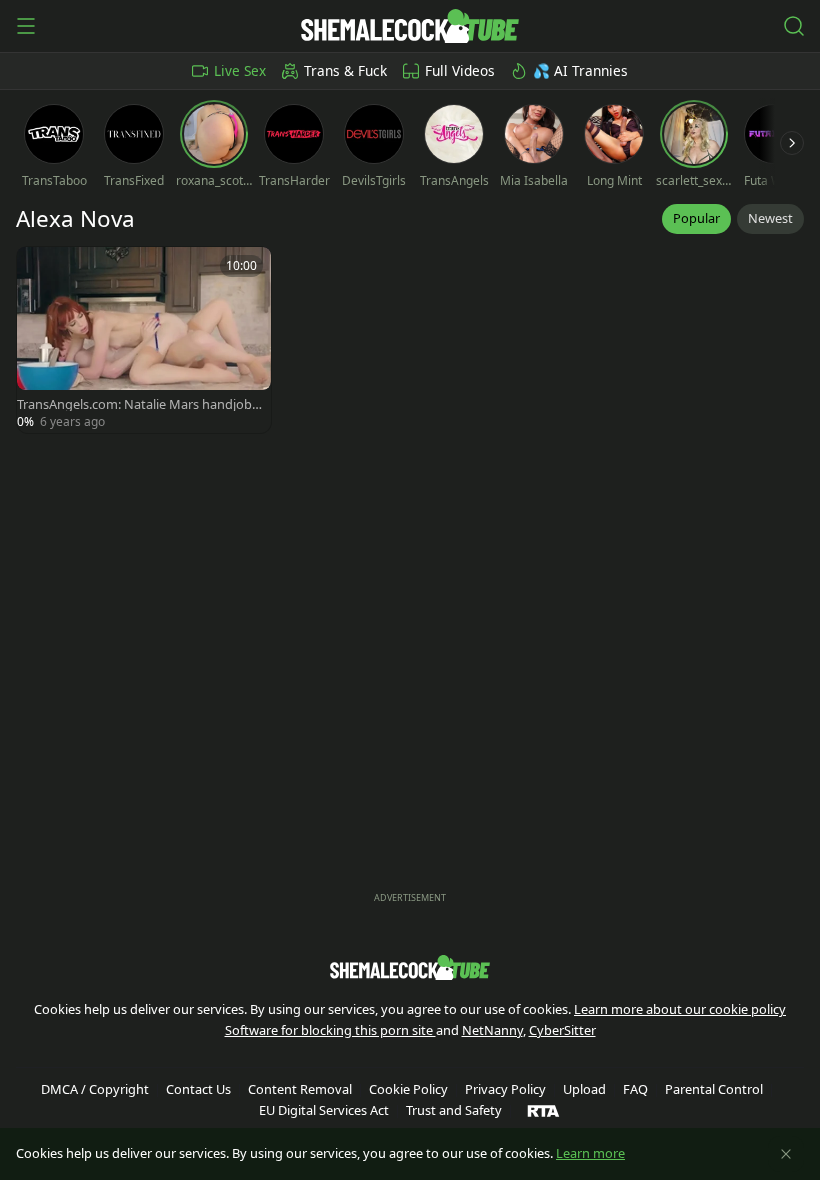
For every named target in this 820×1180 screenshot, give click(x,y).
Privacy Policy (505, 1089)
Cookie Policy (408, 1089)
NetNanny (492, 1030)
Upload (584, 1089)
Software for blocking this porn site (330, 1030)
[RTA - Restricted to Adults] (543, 1110)
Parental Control (714, 1089)
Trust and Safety (454, 1110)
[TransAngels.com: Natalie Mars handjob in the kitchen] (144, 340)
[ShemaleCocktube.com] (409, 26)
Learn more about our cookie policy (680, 1009)
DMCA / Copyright (95, 1089)
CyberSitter (562, 1030)
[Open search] (794, 26)
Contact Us (198, 1089)
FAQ (635, 1089)
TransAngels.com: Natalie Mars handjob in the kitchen (137, 404)
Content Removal (300, 1089)
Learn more (590, 1153)
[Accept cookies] (786, 1154)
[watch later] (41, 271)
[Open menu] (26, 26)
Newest (770, 218)
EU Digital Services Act (324, 1110)
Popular (696, 218)
